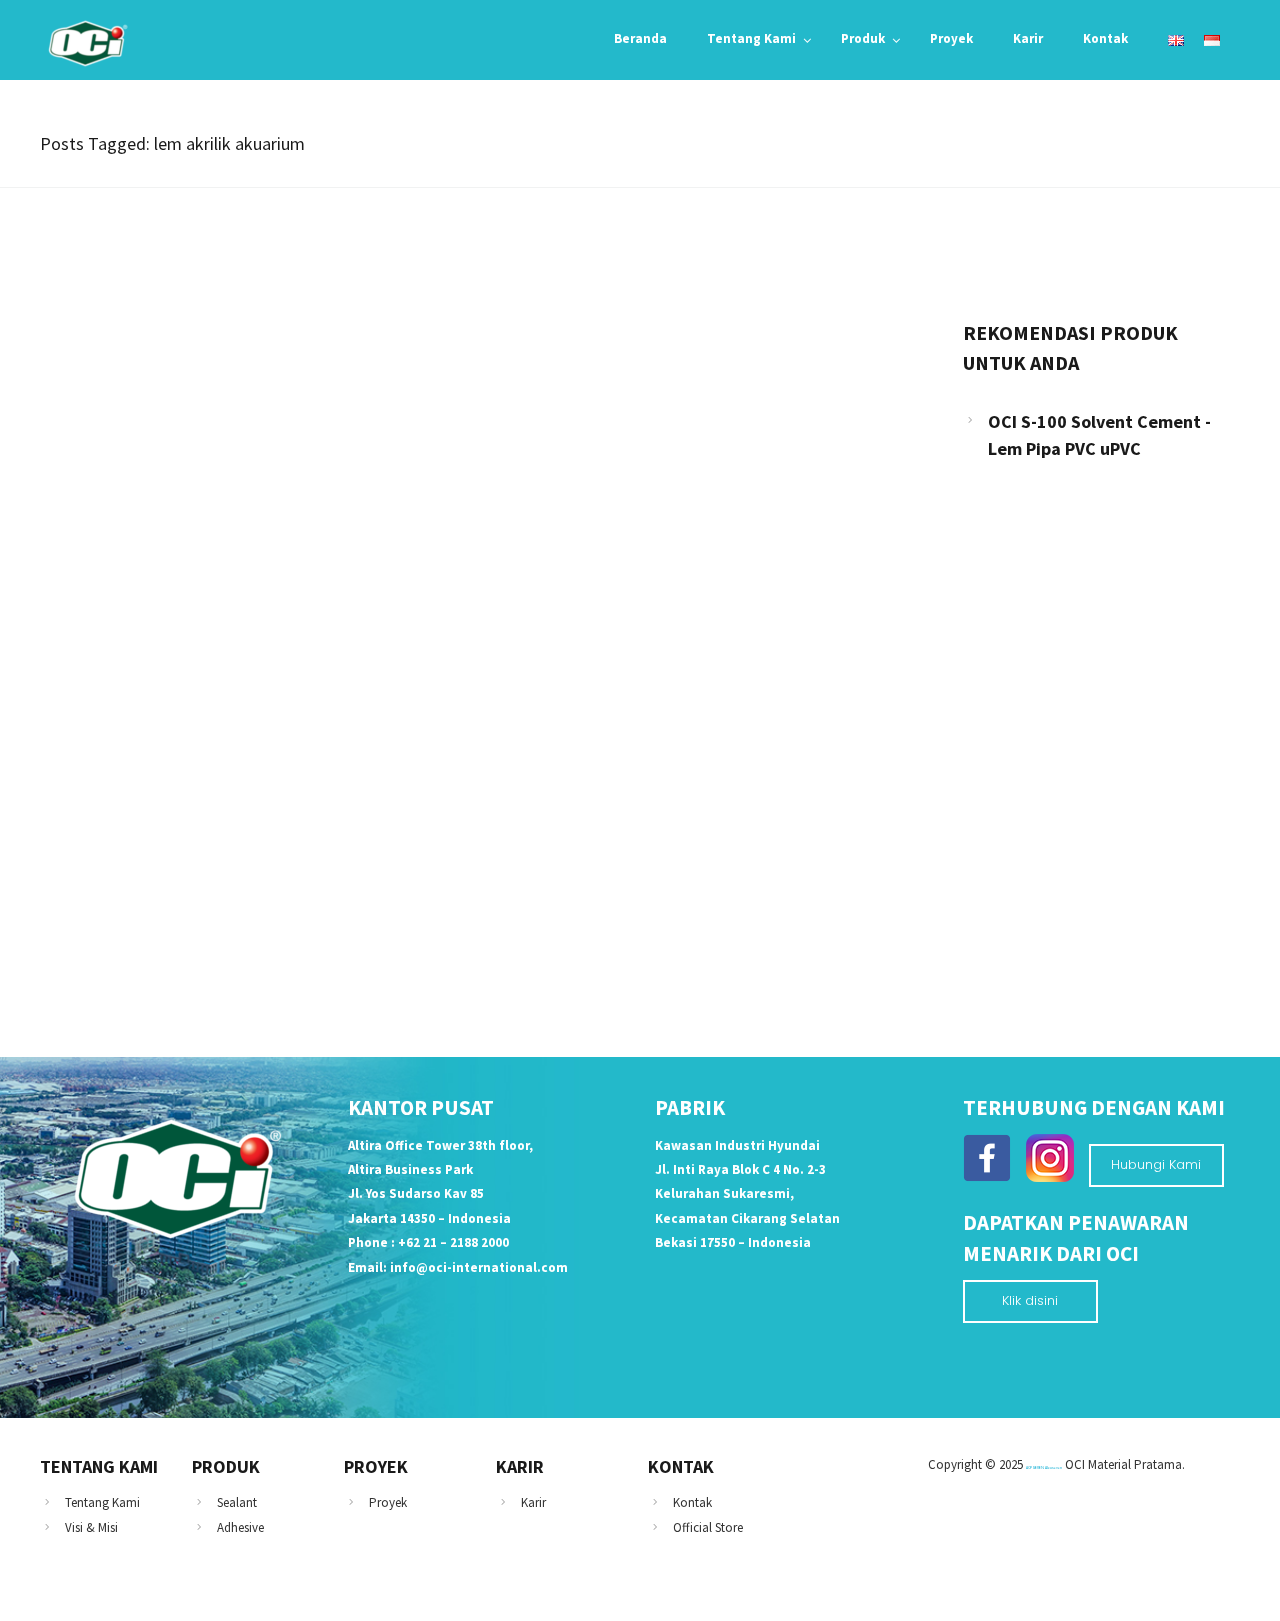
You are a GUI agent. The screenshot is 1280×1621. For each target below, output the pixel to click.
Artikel (87, 743)
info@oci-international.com (479, 1267)
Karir (533, 1502)
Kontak (692, 1502)
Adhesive (240, 1527)
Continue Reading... (132, 905)
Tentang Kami (102, 1502)
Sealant (237, 1502)
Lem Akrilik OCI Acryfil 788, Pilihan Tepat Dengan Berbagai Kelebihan (321, 779)
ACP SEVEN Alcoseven (1044, 1467)
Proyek (388, 1502)
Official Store (708, 1527)
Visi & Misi (91, 1527)
